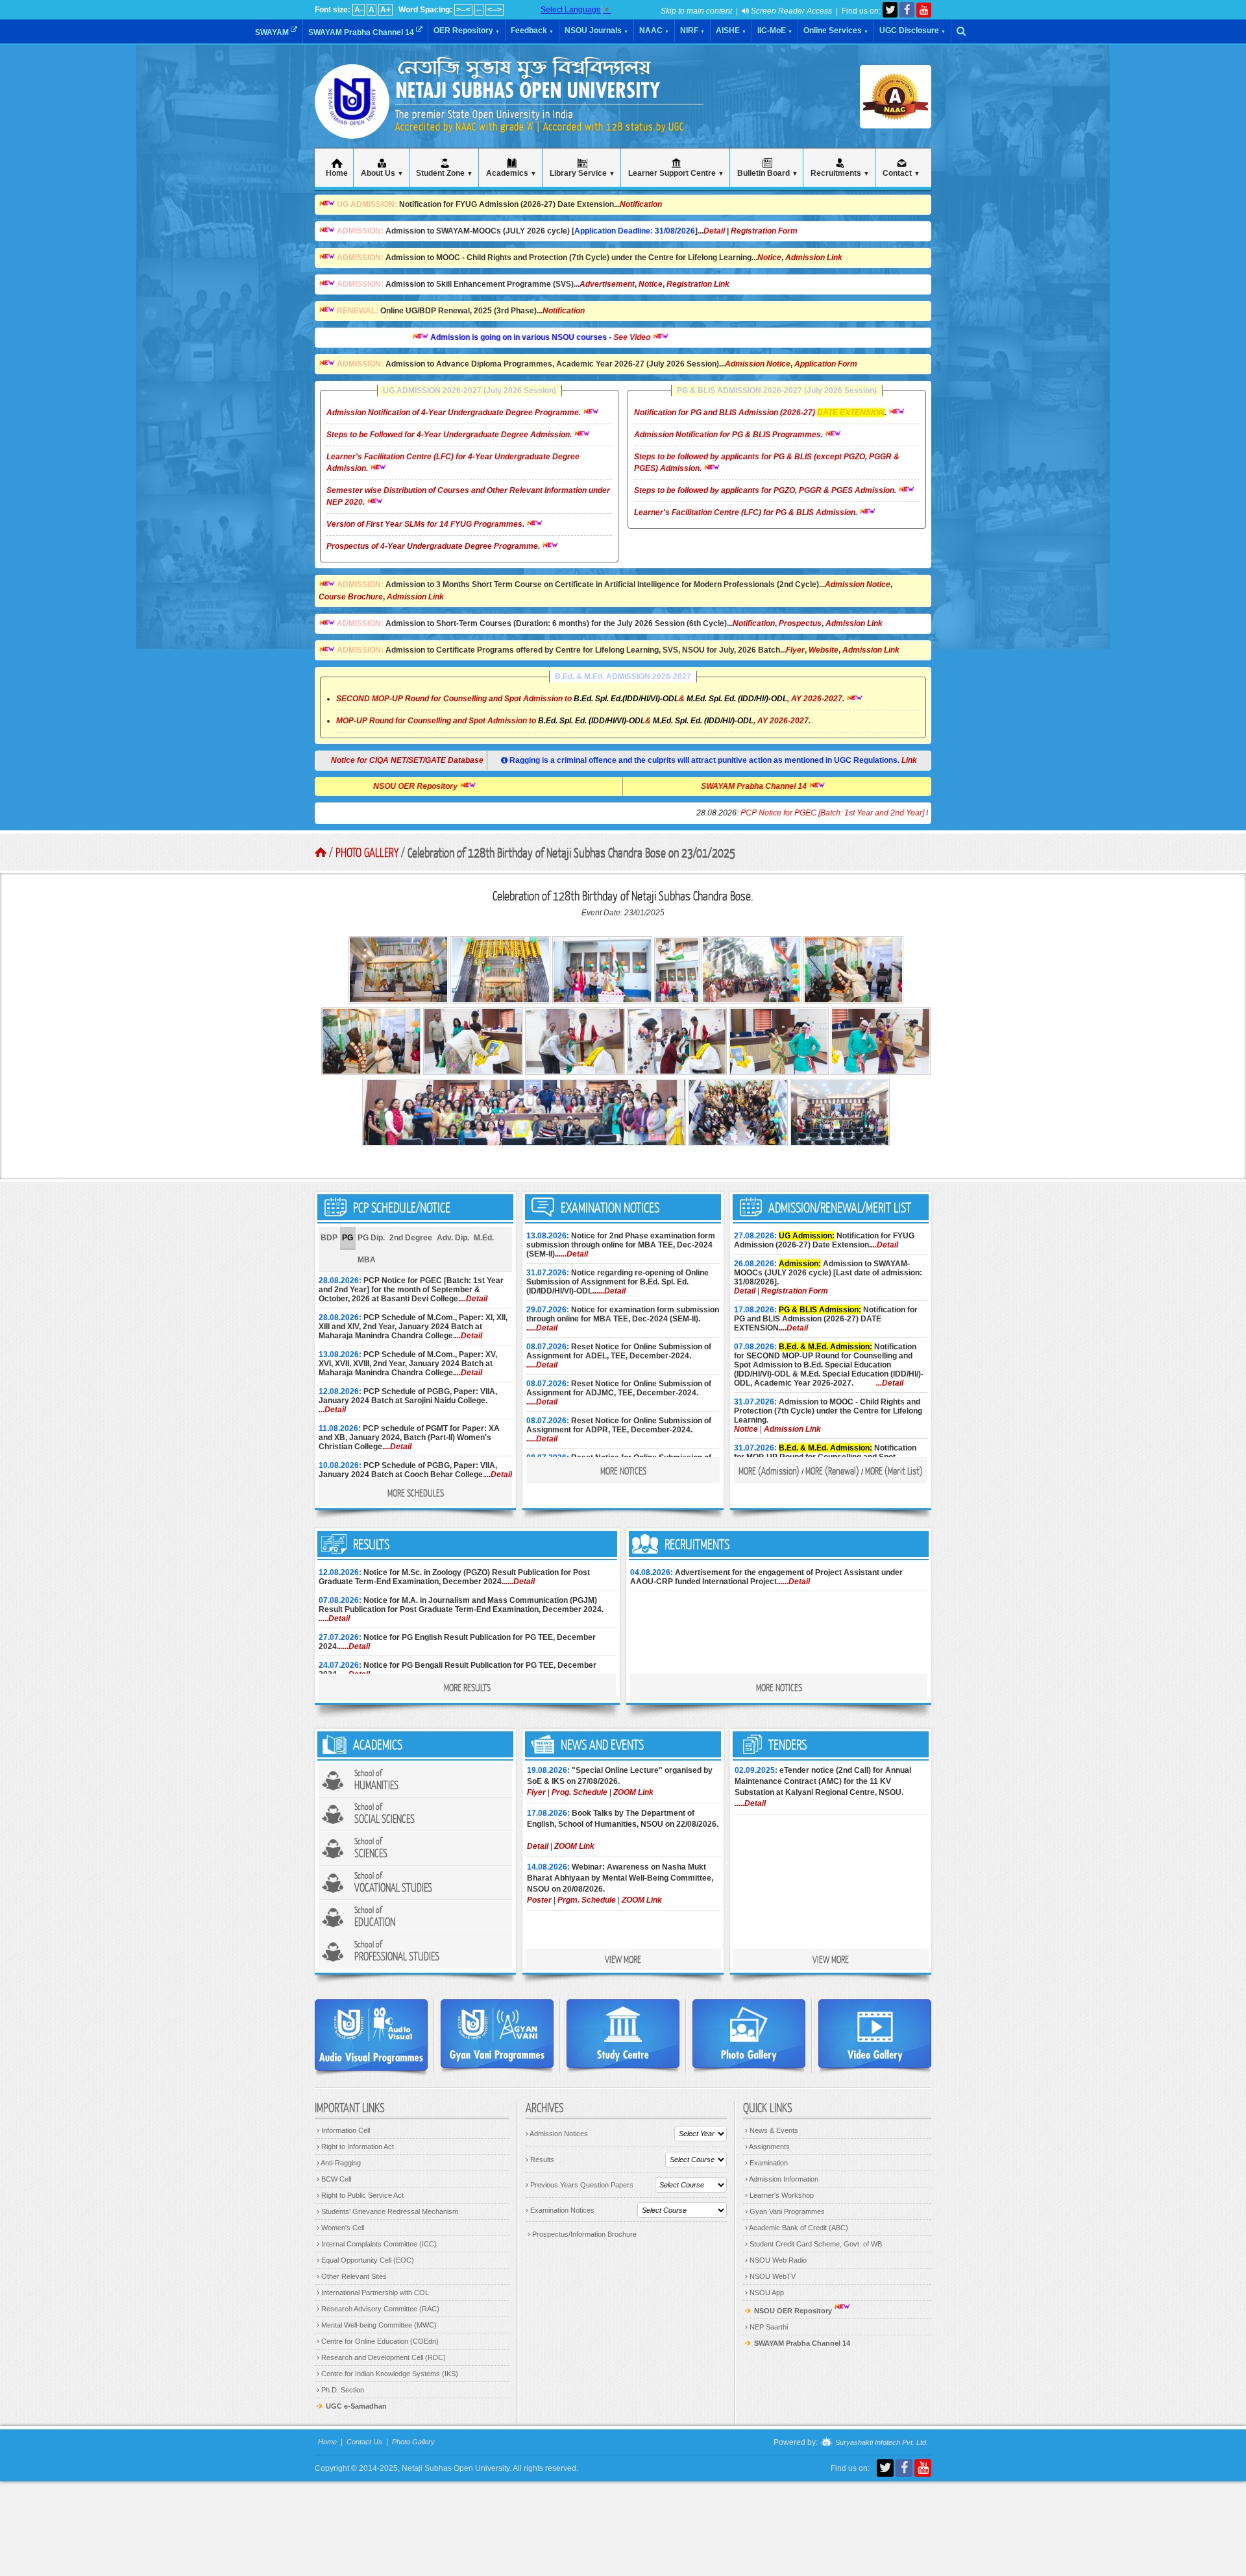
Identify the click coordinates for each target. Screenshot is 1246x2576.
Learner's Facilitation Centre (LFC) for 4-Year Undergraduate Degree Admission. (453, 463)
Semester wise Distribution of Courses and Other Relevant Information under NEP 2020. (468, 496)
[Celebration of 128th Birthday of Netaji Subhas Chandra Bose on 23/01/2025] (399, 1001)
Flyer (795, 650)
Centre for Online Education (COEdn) (378, 2341)
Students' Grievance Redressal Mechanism (387, 2211)
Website (824, 650)
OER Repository (467, 30)
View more (623, 1959)
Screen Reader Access (790, 11)
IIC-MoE (775, 30)
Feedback (532, 30)
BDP (329, 1238)
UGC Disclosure (912, 30)
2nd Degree (411, 1238)
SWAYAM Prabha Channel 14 (362, 32)
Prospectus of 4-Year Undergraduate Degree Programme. (434, 546)
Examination (766, 2163)
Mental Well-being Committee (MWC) (377, 2325)
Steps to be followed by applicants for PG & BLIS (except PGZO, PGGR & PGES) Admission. (767, 463)
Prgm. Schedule (587, 1900)
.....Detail (572, 1254)
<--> (495, 10)
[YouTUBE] (924, 10)
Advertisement (607, 284)
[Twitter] (890, 10)
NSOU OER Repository (484, 786)
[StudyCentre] (623, 2034)
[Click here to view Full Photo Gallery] (749, 2034)
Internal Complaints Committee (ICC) (377, 2244)
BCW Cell (334, 2179)
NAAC (654, 30)
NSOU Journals (596, 30)
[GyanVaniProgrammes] (497, 2034)
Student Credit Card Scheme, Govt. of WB (813, 2244)
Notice (769, 258)
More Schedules (416, 1493)
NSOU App (764, 2293)
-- (479, 10)
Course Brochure (351, 597)
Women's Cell (340, 2228)
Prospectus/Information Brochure (582, 2234)
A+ (385, 10)
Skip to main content (696, 11)
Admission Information (782, 2179)
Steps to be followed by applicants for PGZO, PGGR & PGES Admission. (766, 490)
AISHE (731, 30)
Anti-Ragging (339, 2163)
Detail (714, 231)
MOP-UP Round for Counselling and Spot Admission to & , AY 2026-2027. (573, 721)
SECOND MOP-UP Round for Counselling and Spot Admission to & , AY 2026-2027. (590, 699)
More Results (467, 1687)
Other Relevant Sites (352, 2276)
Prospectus (800, 623)
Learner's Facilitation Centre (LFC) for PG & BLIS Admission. (747, 512)
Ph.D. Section (340, 2390)
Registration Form (764, 231)
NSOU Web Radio (776, 2260)
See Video (565, 337)
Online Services (836, 30)
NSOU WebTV (770, 2276)
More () (769, 1471)
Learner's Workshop (779, 2195)
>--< (463, 10)
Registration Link (698, 284)
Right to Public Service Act (360, 2195)
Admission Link (814, 258)
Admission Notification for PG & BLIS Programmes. (729, 435)
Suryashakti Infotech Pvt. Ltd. (881, 2443)
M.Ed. (484, 1238)
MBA (367, 1260)
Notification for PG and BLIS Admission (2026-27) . (761, 413)
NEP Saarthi (766, 2327)
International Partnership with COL (373, 2293)
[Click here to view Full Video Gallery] (875, 2034)
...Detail (474, 1299)
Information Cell (343, 2130)
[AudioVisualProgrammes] (371, 2035)
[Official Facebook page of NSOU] (907, 10)
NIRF (692, 30)
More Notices (623, 1471)
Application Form (826, 364)
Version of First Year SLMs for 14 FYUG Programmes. (426, 524)
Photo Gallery (367, 852)
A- (359, 10)
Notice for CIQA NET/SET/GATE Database (399, 760)
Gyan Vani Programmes (785, 2211)
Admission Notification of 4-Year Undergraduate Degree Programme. (455, 413)
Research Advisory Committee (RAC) (378, 2309)
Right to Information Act (355, 2147)
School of (376, 1780)
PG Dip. (371, 1238)
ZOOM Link (633, 1792)
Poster (539, 1900)
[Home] (352, 123)
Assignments (767, 2147)
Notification (641, 204)
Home (327, 2442)
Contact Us (364, 2442)
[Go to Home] (321, 852)
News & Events (772, 2130)
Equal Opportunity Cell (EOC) (365, 2260)
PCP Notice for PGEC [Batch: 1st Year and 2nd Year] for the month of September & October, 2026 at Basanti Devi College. (865, 813)
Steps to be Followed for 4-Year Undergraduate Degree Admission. (450, 435)
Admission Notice (758, 364)
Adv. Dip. (453, 1238)
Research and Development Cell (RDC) (381, 2357)
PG (348, 1238)
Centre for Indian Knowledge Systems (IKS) (387, 2374)
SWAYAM (273, 32)
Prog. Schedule (580, 1792)
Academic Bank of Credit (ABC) (797, 2228)
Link (909, 760)
